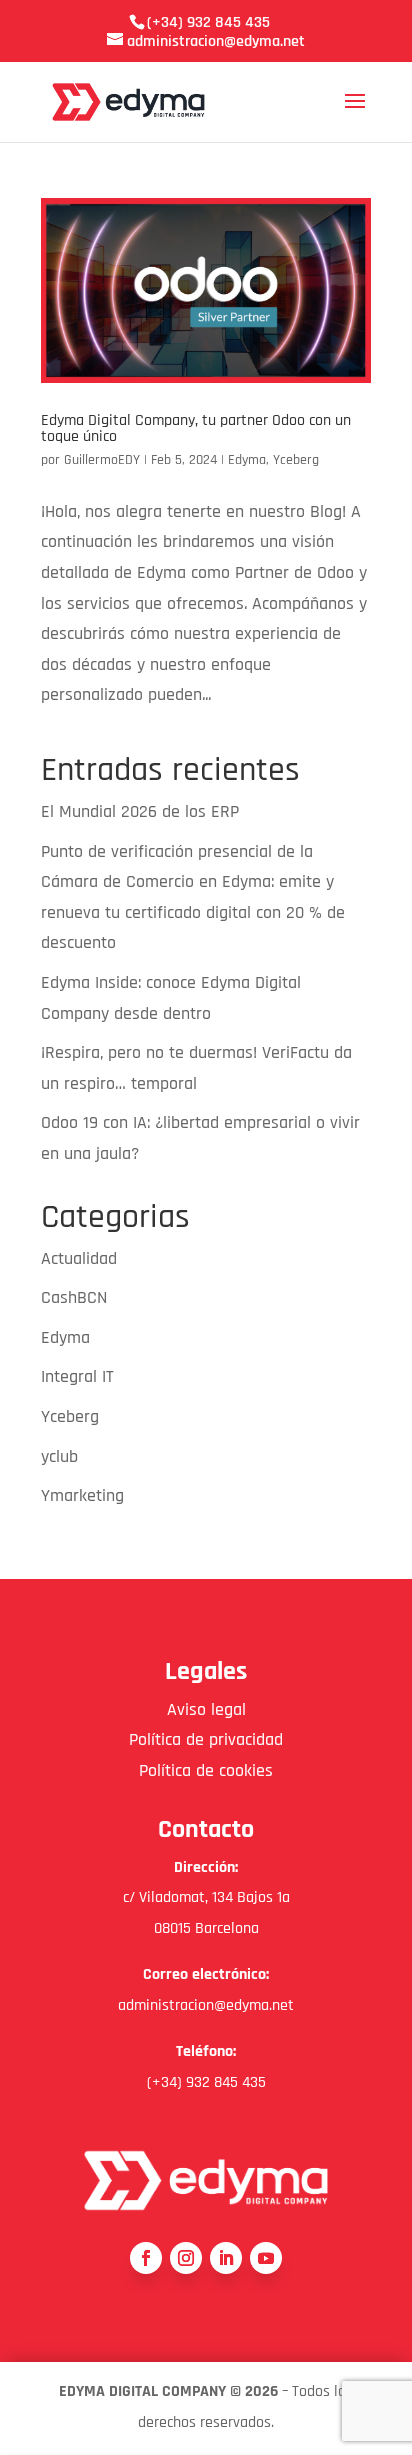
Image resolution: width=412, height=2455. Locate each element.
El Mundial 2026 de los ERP (140, 811)
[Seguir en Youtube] (266, 2258)
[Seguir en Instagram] (186, 2258)
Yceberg (296, 460)
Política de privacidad (206, 1739)
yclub (59, 1456)
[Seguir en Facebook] (146, 2258)
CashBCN (74, 1297)
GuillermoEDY (102, 460)
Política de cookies (206, 1770)
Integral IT (77, 1376)
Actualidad (79, 1258)
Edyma (247, 460)
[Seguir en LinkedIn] (226, 2258)
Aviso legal (206, 1709)
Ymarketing (82, 1495)
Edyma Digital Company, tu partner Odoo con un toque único (196, 428)
